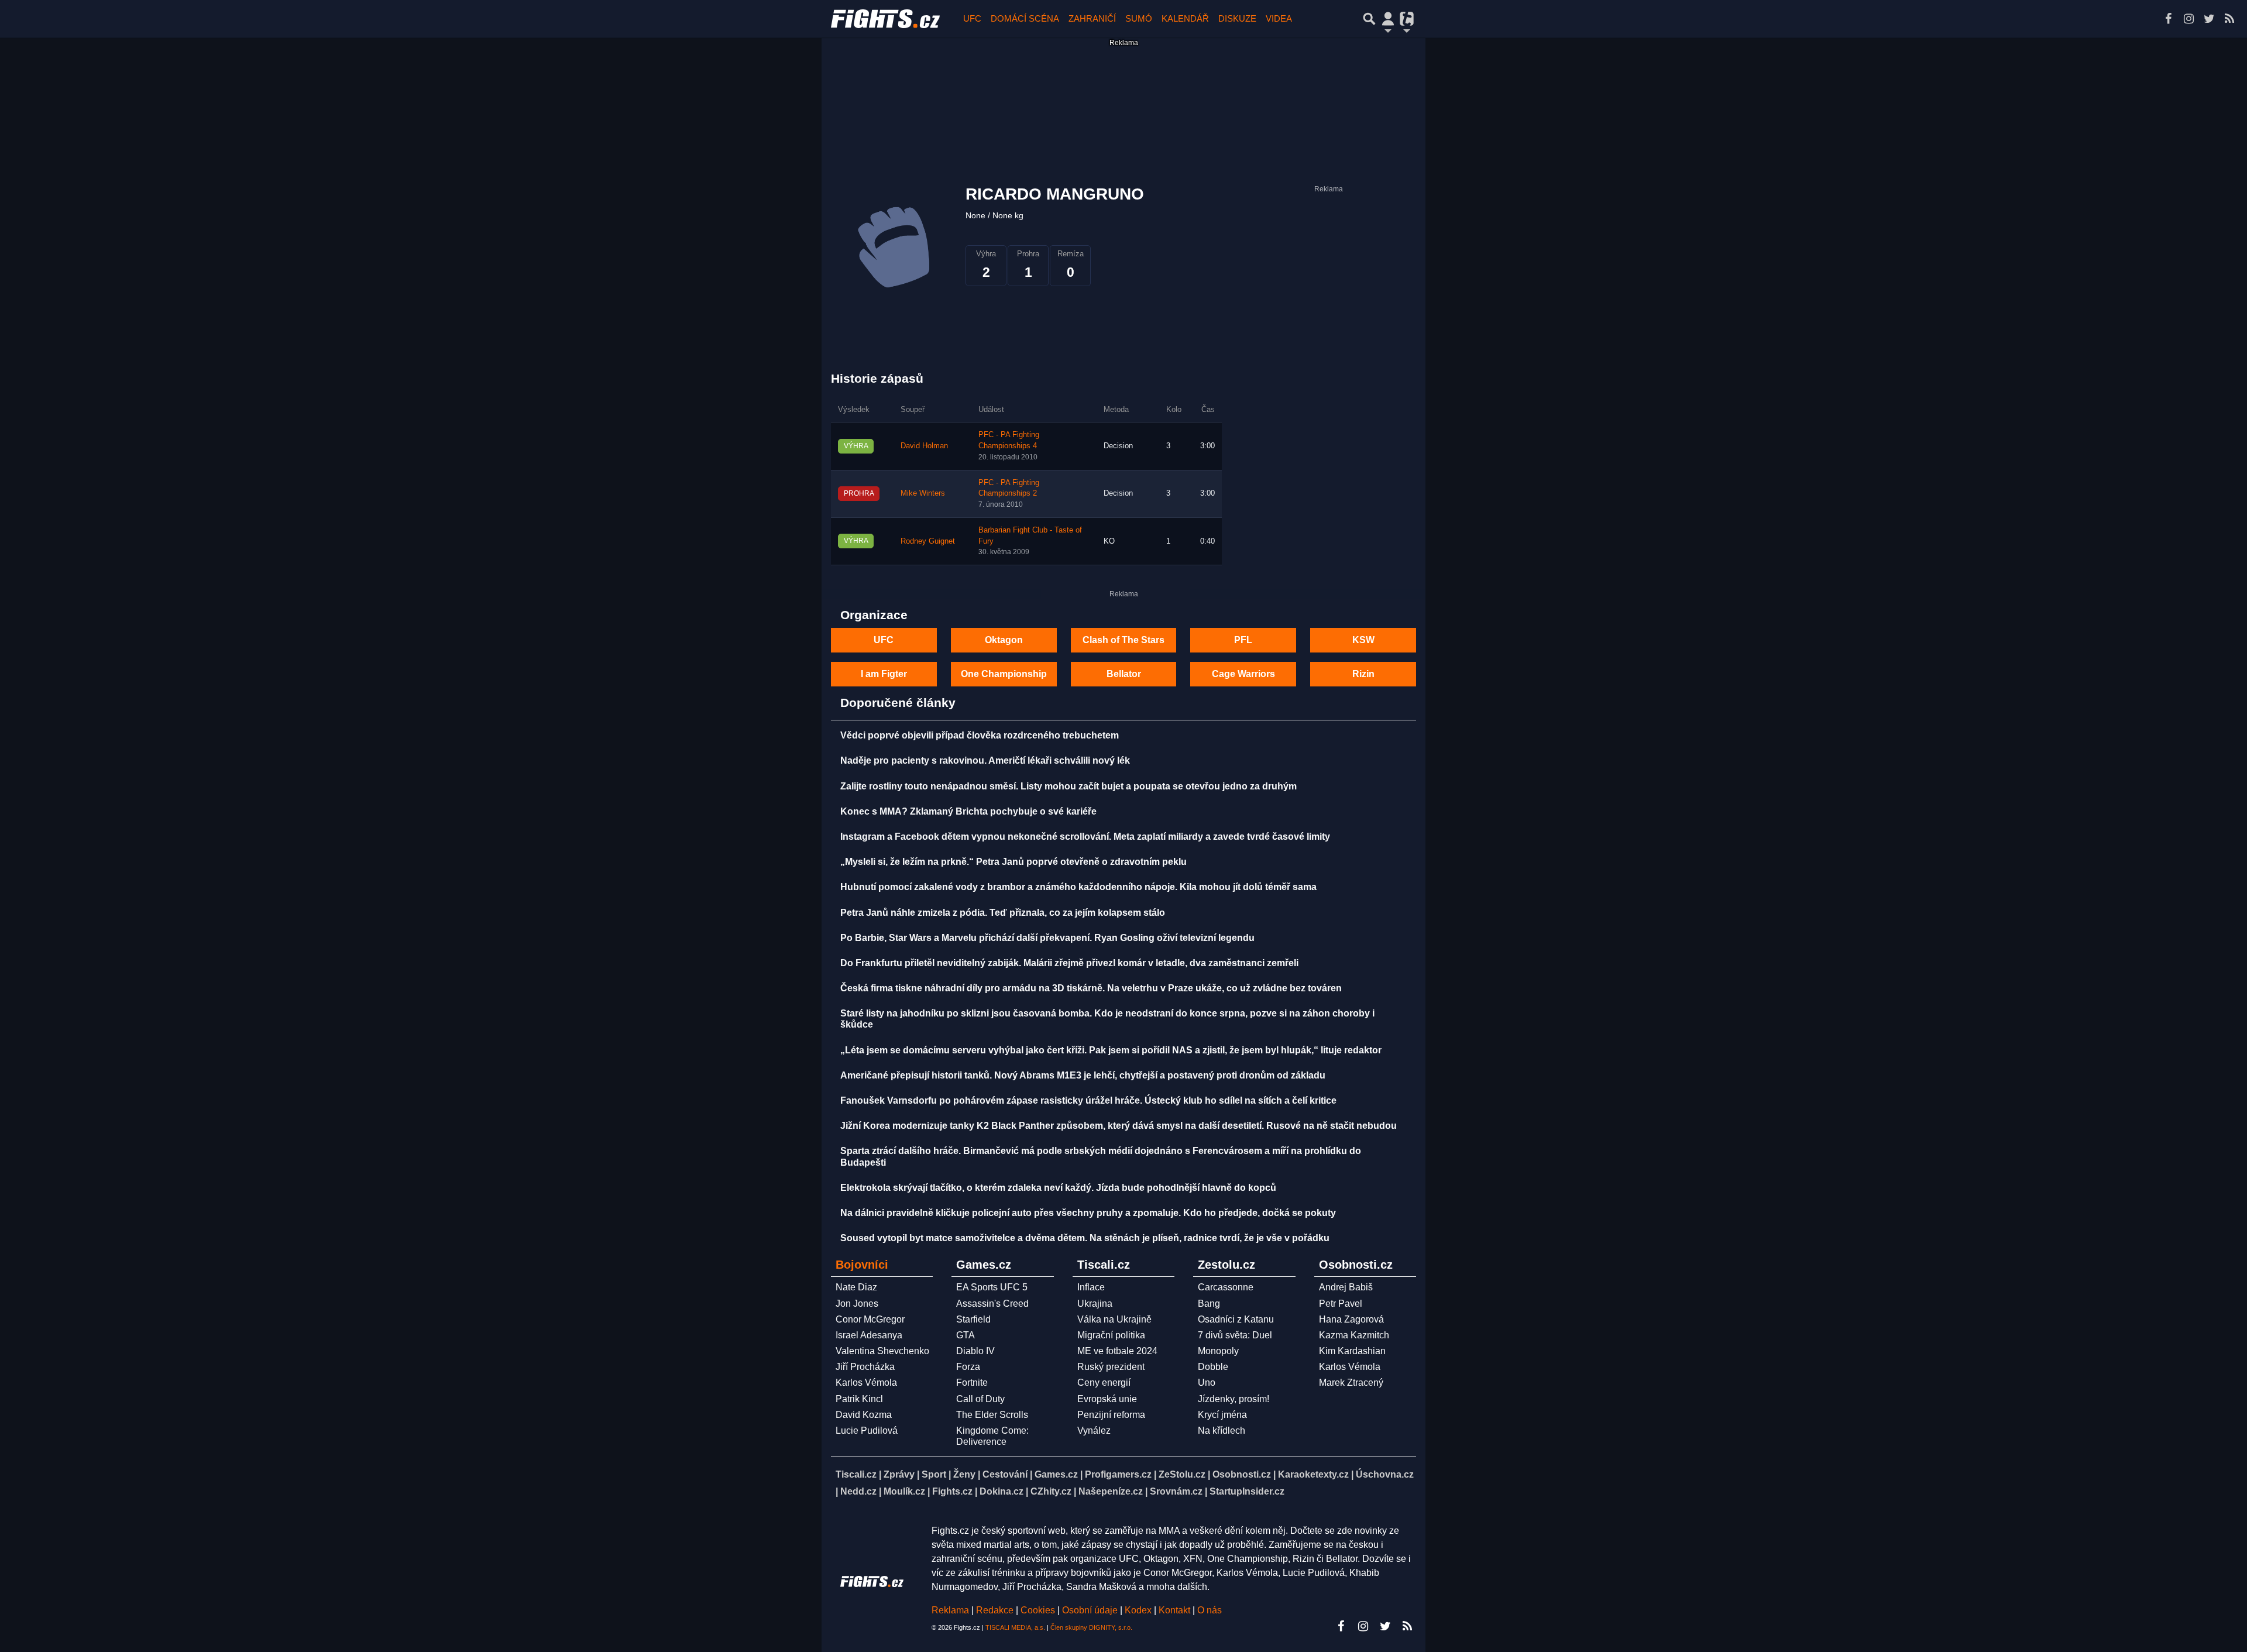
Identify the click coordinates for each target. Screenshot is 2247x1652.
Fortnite (972, 1383)
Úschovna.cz (1385, 1474)
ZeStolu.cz (1182, 1474)
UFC (972, 18)
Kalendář (1185, 18)
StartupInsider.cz (1247, 1491)
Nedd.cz (858, 1491)
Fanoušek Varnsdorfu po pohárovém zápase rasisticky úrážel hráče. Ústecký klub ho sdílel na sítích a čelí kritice (1088, 1100)
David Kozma (864, 1415)
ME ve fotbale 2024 (1117, 1351)
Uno (1207, 1383)
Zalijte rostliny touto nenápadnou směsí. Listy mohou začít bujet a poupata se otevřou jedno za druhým (1068, 786)
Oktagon (1004, 640)
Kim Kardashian (1352, 1351)
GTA (966, 1335)
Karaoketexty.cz (1313, 1474)
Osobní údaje (1090, 1610)
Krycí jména (1222, 1415)
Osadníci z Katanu (1236, 1319)
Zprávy (899, 1474)
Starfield (973, 1319)
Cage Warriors (1243, 674)
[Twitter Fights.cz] (2209, 19)
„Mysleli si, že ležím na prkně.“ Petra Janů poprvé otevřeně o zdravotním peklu (1013, 862)
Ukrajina (1095, 1304)
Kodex (1139, 1610)
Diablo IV (975, 1351)
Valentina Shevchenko (882, 1351)
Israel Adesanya (869, 1335)
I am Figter (884, 674)
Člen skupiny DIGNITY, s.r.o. (1091, 1627)
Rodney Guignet (928, 541)
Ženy (964, 1474)
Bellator (1124, 674)
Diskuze (1237, 18)
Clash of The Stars (1123, 640)
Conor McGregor (870, 1319)
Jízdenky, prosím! (1234, 1399)
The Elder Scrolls (992, 1415)
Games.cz (1056, 1474)
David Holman (924, 446)
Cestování (1005, 1474)
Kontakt (1176, 1610)
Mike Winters (923, 493)
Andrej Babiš (1346, 1287)
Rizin (1363, 674)
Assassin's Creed (992, 1304)
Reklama (950, 1610)
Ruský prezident (1111, 1367)
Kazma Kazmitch (1354, 1335)
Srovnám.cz (1176, 1491)
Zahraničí (1092, 18)
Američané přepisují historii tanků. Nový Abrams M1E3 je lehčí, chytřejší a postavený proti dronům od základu (1083, 1075)
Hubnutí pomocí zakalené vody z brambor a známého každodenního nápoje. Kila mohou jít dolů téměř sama (1078, 887)
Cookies (1038, 1610)
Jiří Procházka (865, 1367)
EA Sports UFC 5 (992, 1287)
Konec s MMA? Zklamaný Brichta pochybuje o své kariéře (968, 811)
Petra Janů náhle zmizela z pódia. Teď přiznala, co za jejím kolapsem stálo (1003, 913)
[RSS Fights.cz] (2229, 19)
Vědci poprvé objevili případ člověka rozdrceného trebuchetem (980, 735)
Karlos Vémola (866, 1383)
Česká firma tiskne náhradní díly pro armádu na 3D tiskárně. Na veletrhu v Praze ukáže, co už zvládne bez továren (1091, 988)
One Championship (1004, 674)
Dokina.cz (1001, 1491)
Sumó (1139, 18)
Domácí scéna (1025, 18)
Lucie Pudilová (867, 1431)
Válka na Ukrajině (1114, 1319)
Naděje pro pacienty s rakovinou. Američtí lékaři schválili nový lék (985, 760)
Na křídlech (1222, 1431)
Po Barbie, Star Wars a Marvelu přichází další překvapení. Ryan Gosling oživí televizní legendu (1047, 938)
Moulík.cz (904, 1491)
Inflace (1091, 1287)
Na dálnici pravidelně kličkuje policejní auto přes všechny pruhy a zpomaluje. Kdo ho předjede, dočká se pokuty (1088, 1213)
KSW (1363, 640)
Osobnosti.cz (1242, 1474)
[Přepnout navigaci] (1388, 19)
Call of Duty (980, 1399)
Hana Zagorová (1351, 1319)
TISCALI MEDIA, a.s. (1015, 1627)
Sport (934, 1474)
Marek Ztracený (1351, 1383)
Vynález (1094, 1431)
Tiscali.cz (856, 1474)
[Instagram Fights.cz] (2188, 19)
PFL (1243, 640)
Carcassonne (1226, 1287)
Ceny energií (1104, 1383)
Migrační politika (1111, 1335)
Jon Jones (857, 1304)
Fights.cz (952, 1491)
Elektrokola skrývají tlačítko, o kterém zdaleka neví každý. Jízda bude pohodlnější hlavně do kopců (1058, 1188)
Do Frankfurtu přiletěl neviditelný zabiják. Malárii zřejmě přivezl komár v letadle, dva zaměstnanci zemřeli (1069, 963)
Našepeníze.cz (1111, 1491)
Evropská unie (1107, 1399)
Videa (1279, 18)
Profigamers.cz (1118, 1474)
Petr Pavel (1341, 1304)
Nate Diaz (856, 1287)
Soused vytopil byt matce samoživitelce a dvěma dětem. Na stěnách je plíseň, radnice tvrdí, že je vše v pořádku (1085, 1238)
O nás (1210, 1610)
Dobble (1213, 1367)
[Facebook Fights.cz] (2168, 19)
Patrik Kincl (859, 1399)
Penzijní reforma (1111, 1415)
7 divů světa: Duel (1235, 1335)
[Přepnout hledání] (1369, 19)
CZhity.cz (1051, 1491)
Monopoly (1218, 1351)
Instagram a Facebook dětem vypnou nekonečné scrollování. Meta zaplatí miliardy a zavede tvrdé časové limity (1085, 837)
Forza (968, 1367)
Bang (1209, 1304)
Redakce (995, 1610)
